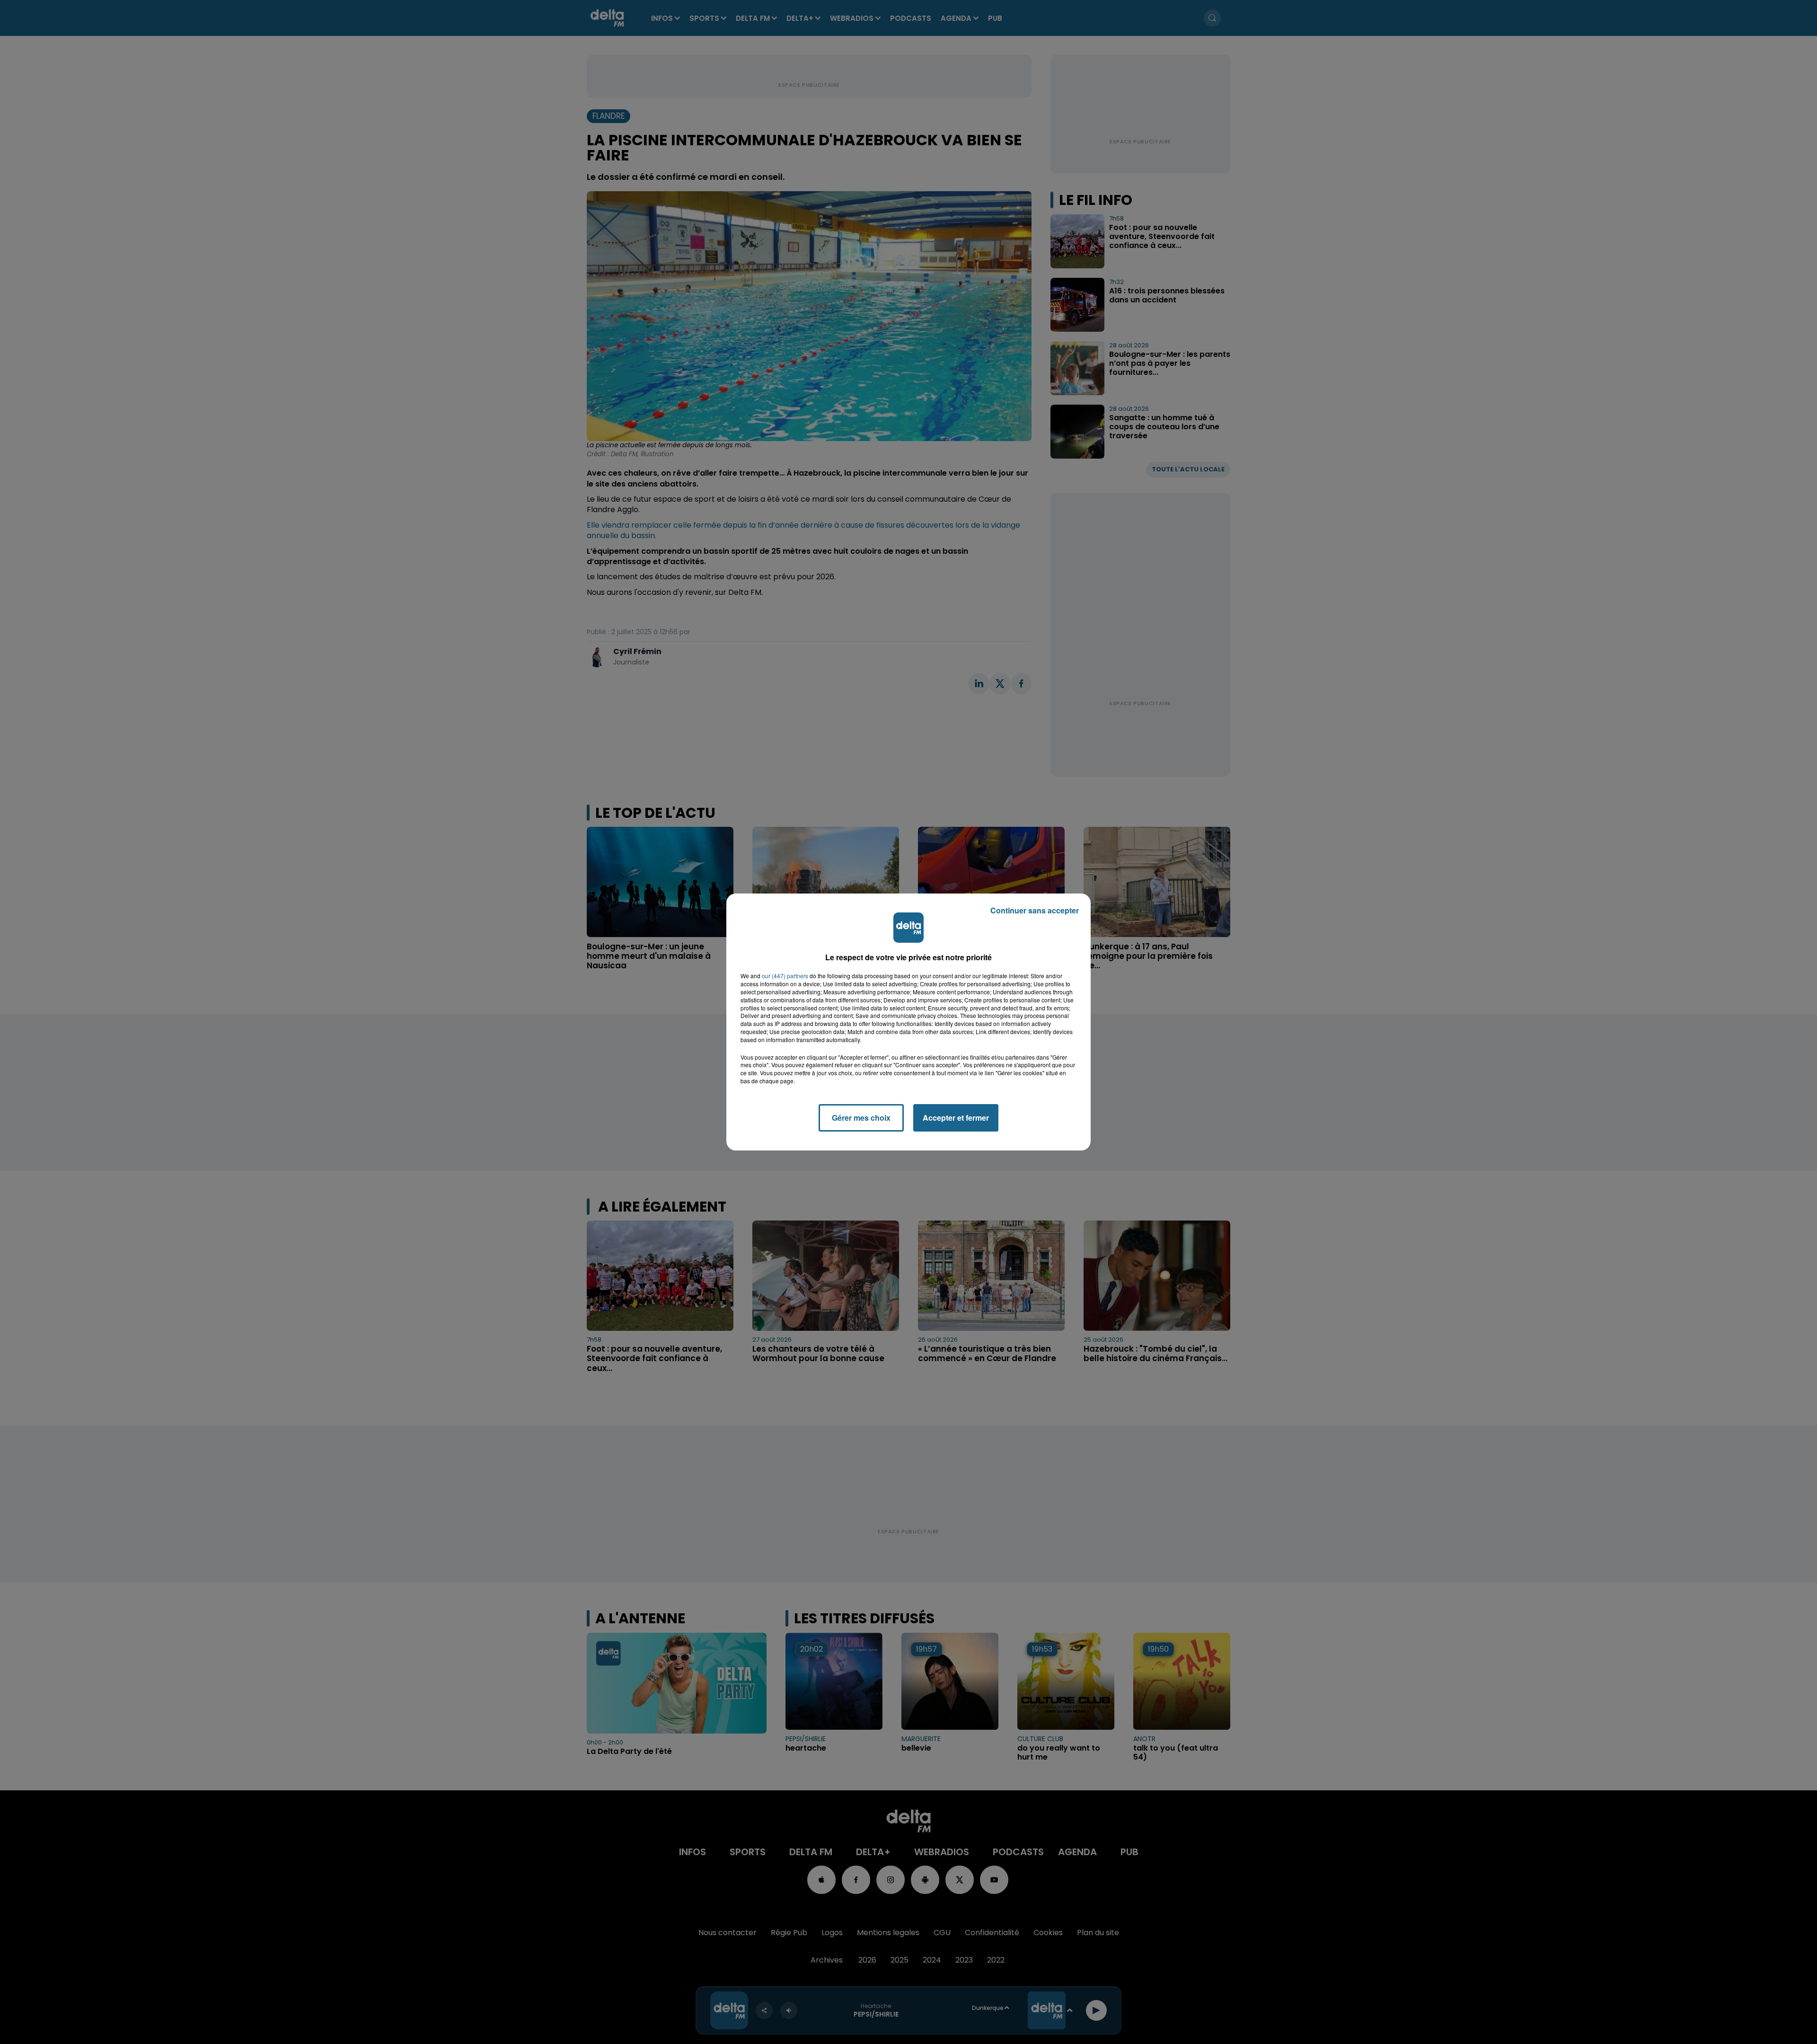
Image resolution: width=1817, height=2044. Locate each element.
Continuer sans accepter (1035, 910)
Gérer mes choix (861, 1118)
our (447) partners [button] (785, 976)
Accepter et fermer (956, 1118)
